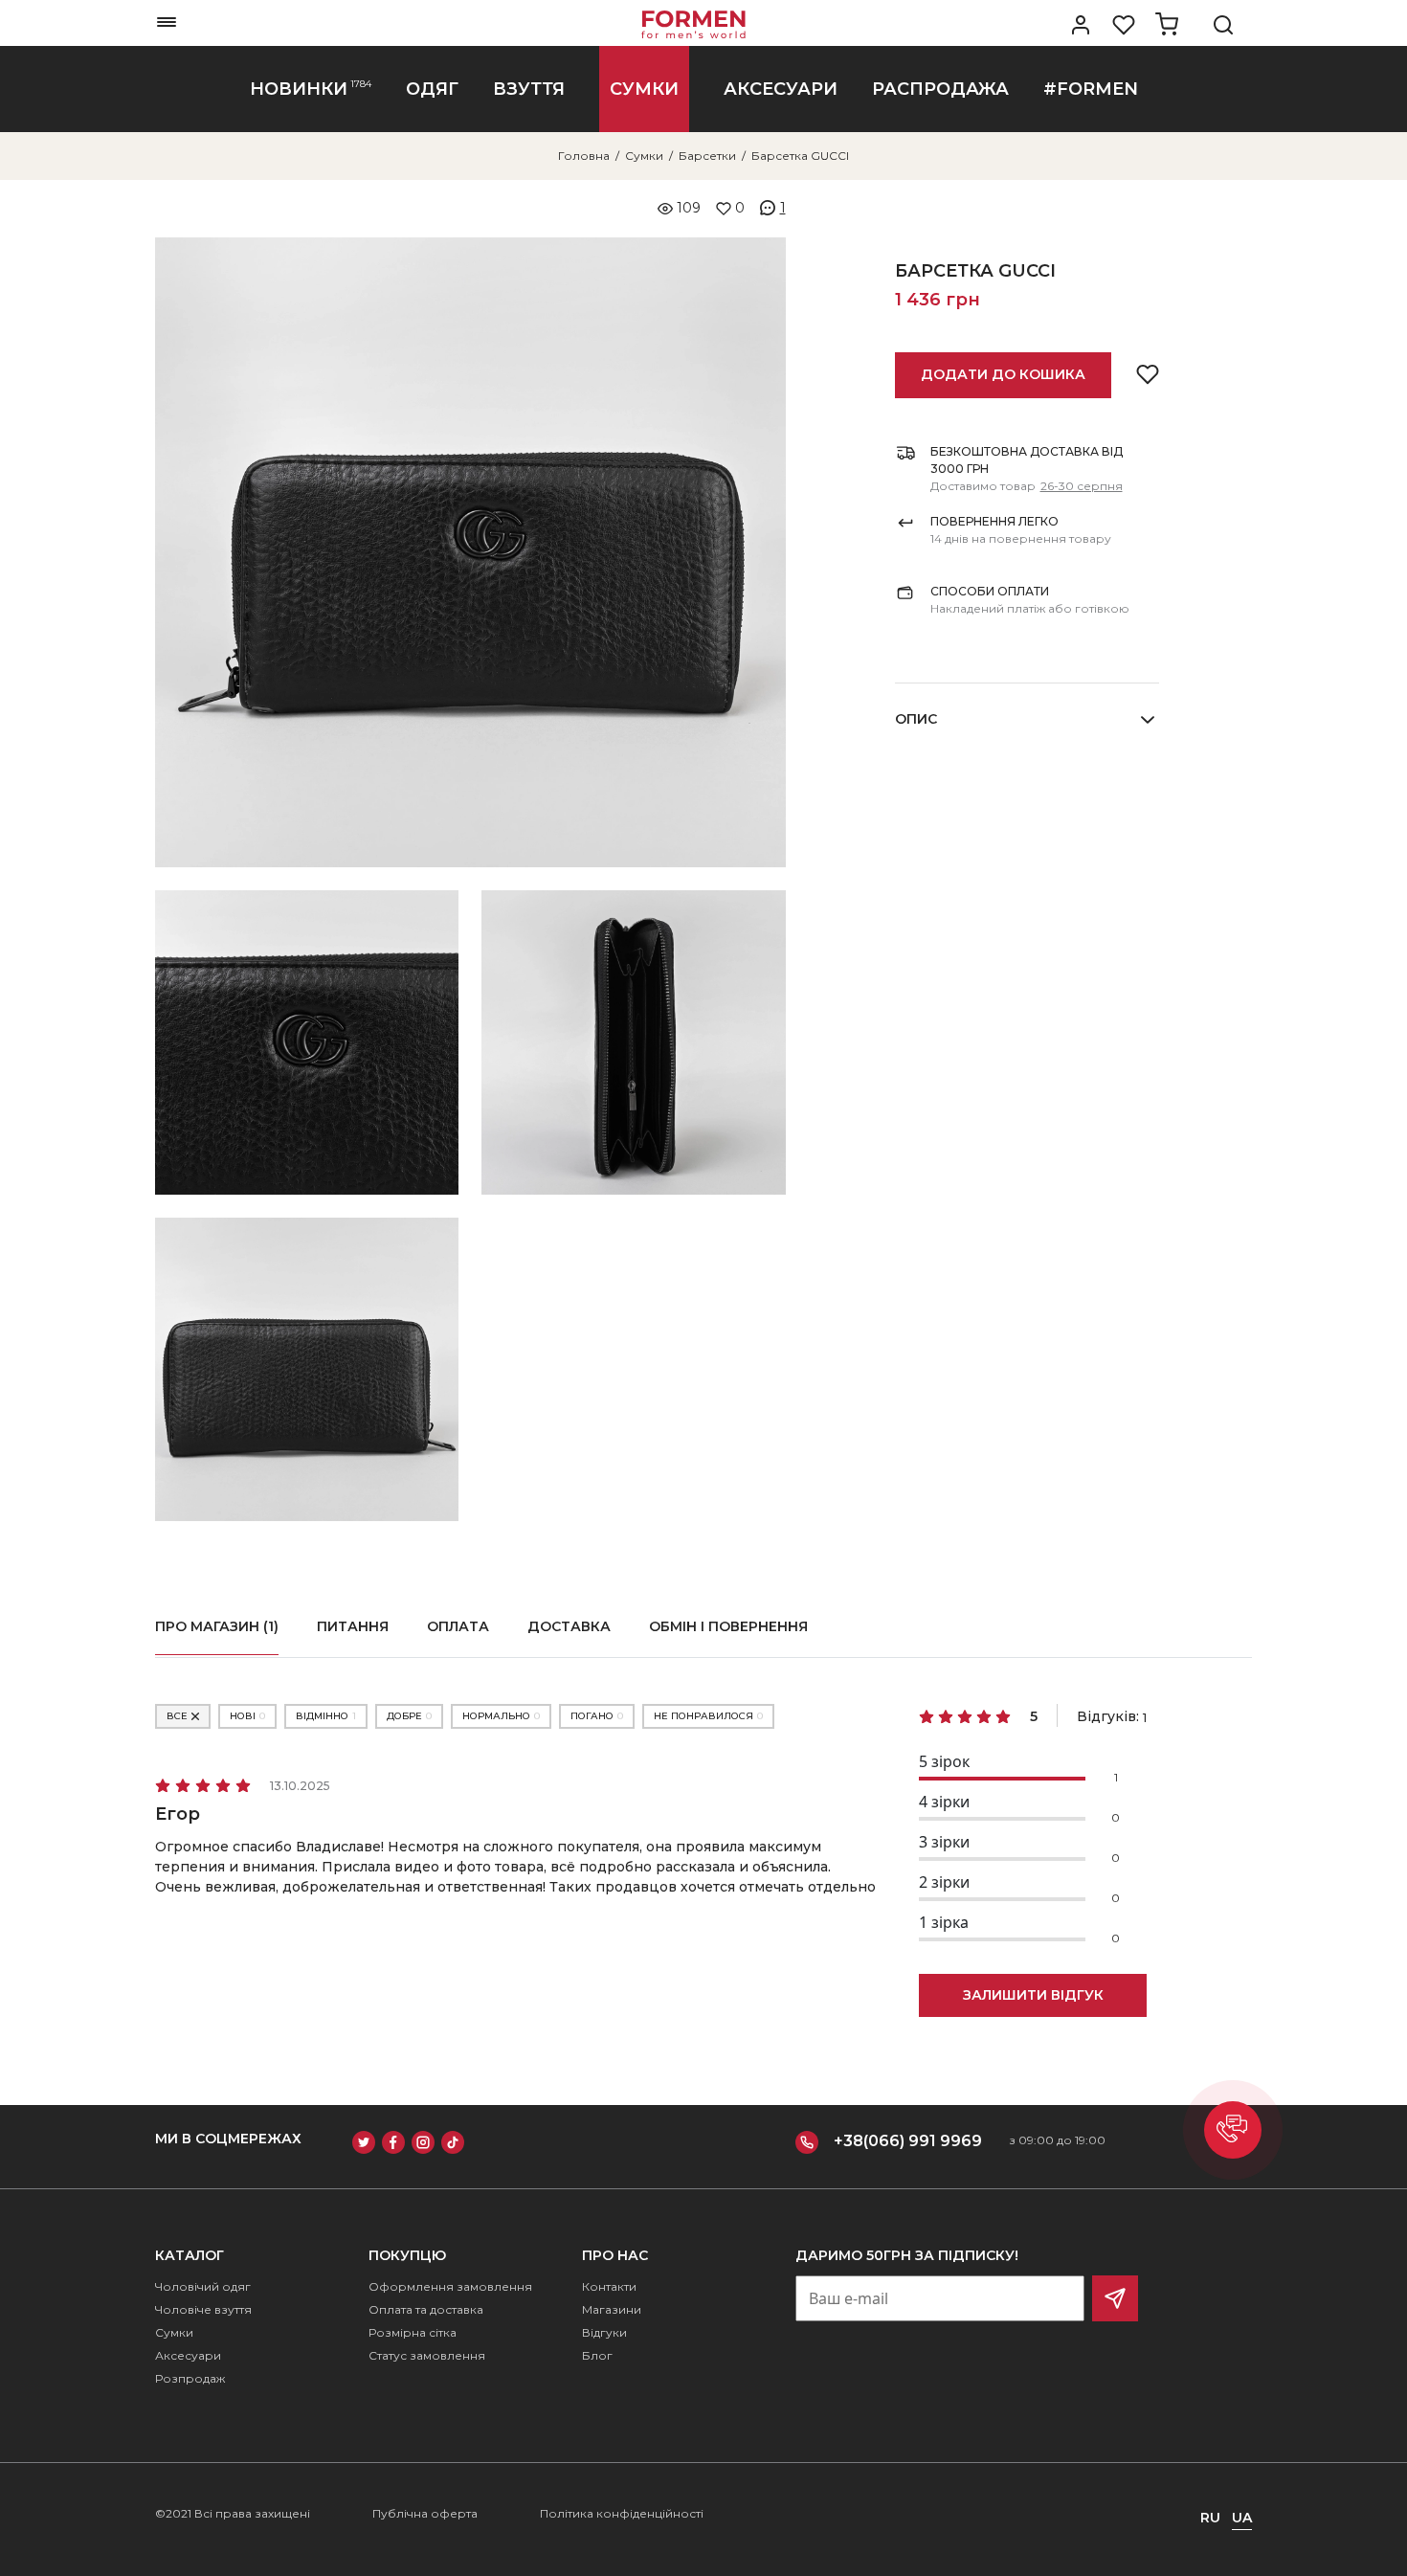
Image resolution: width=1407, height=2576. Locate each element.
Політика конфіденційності (622, 2513)
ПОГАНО (597, 1716)
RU (1210, 2518)
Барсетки (707, 156)
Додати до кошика (1003, 374)
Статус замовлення (427, 2355)
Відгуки (604, 2332)
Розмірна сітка (413, 2332)
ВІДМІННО (326, 1716)
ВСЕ (177, 1716)
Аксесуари (188, 2355)
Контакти (609, 2286)
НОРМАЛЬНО (501, 1716)
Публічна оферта (425, 2513)
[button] (1233, 2130)
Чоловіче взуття (203, 2309)
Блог (597, 2355)
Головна (584, 156)
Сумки (644, 156)
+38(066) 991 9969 (908, 2141)
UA (1242, 2518)
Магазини (612, 2309)
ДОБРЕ (409, 1716)
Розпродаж (190, 2378)
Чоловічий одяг (203, 2286)
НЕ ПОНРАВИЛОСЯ (708, 1716)
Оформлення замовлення (450, 2286)
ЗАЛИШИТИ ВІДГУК (1033, 1995)
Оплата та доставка (426, 2309)
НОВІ (247, 1716)
